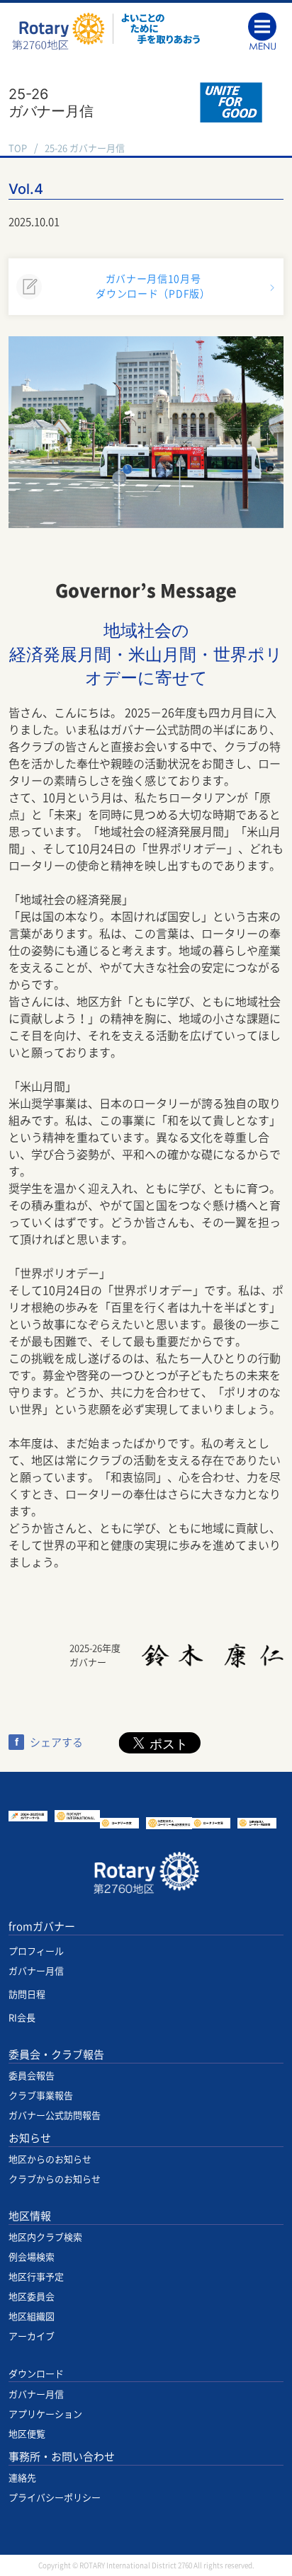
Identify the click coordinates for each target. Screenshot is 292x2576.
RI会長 (22, 2018)
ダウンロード (36, 2374)
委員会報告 (32, 2076)
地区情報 (30, 2216)
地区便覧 (27, 2434)
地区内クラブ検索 (45, 2237)
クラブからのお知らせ (55, 2179)
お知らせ (30, 2138)
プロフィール (36, 1951)
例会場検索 (32, 2257)
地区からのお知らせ (50, 2159)
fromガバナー (42, 1927)
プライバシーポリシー (55, 2498)
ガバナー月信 (36, 1971)
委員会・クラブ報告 (56, 2055)
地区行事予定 (36, 2277)
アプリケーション (45, 2414)
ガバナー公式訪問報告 (55, 2116)
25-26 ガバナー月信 (85, 148)
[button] (266, 30)
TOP (18, 148)
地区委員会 (32, 2297)
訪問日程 (27, 1994)
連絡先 (22, 2478)
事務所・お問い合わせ (62, 2457)
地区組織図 (32, 2317)
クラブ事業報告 (41, 2096)
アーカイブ (32, 2336)
